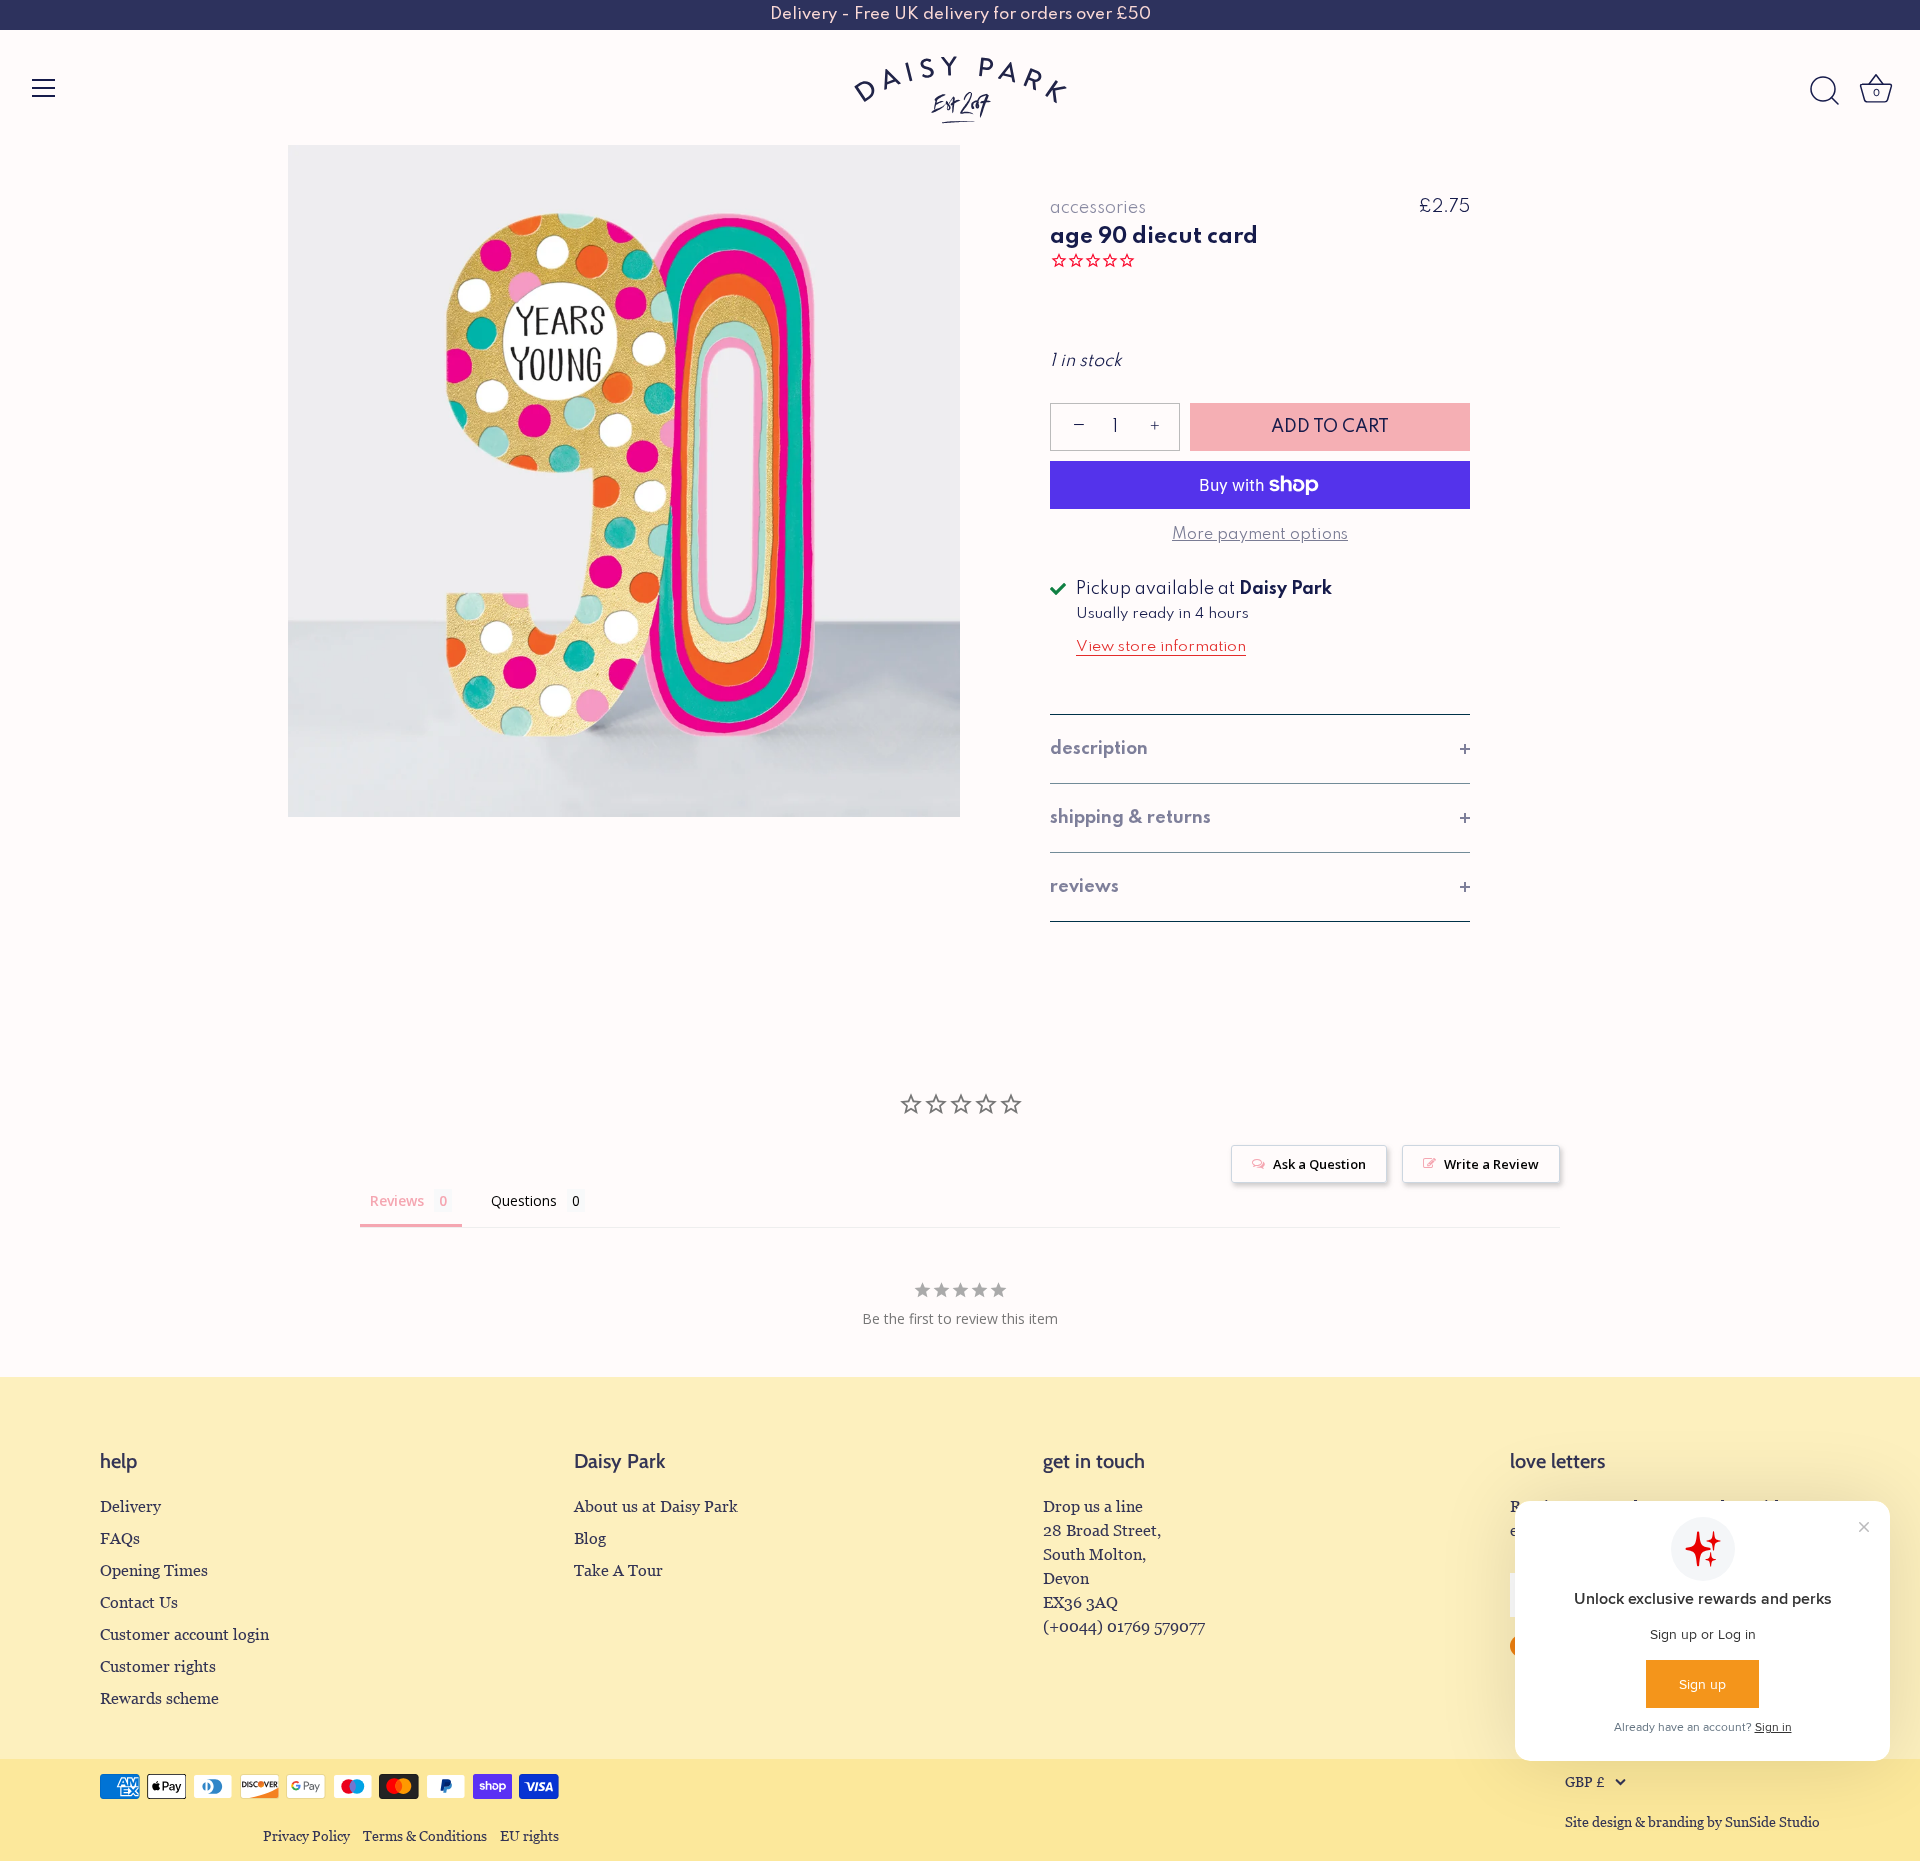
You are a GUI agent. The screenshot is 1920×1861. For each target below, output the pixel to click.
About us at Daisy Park (656, 1506)
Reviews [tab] (397, 1200)
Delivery (130, 1506)
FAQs (120, 1538)
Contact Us (139, 1602)
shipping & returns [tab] (1130, 818)
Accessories (1098, 208)
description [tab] (1099, 749)
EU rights (529, 1836)
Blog (590, 1538)
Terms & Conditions (425, 1836)
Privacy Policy (306, 1836)
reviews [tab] (1084, 887)
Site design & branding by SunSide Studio (1692, 1822)
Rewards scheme (159, 1698)
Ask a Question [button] (1319, 1164)
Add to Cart (1330, 427)
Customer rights (158, 1666)
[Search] (1824, 91)
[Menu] (44, 88)
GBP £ (1585, 1782)
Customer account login (184, 1634)
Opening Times (154, 1570)
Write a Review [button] (1491, 1164)
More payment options (1260, 535)
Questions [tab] (524, 1200)
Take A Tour (618, 1570)
